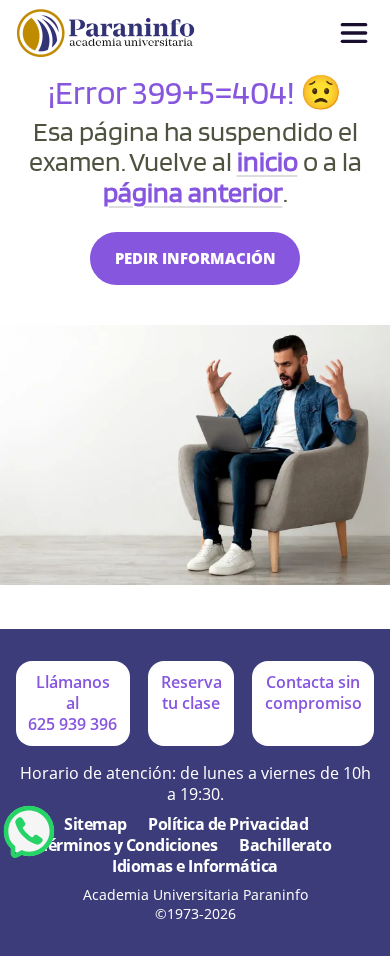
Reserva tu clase (191, 692)
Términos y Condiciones (129, 845)
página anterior (193, 192)
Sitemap (95, 824)
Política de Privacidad (228, 824)
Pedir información (195, 258)
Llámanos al (72, 703)
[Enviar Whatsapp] (29, 831)
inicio (267, 161)
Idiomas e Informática (195, 866)
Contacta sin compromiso (313, 692)
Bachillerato (285, 845)
